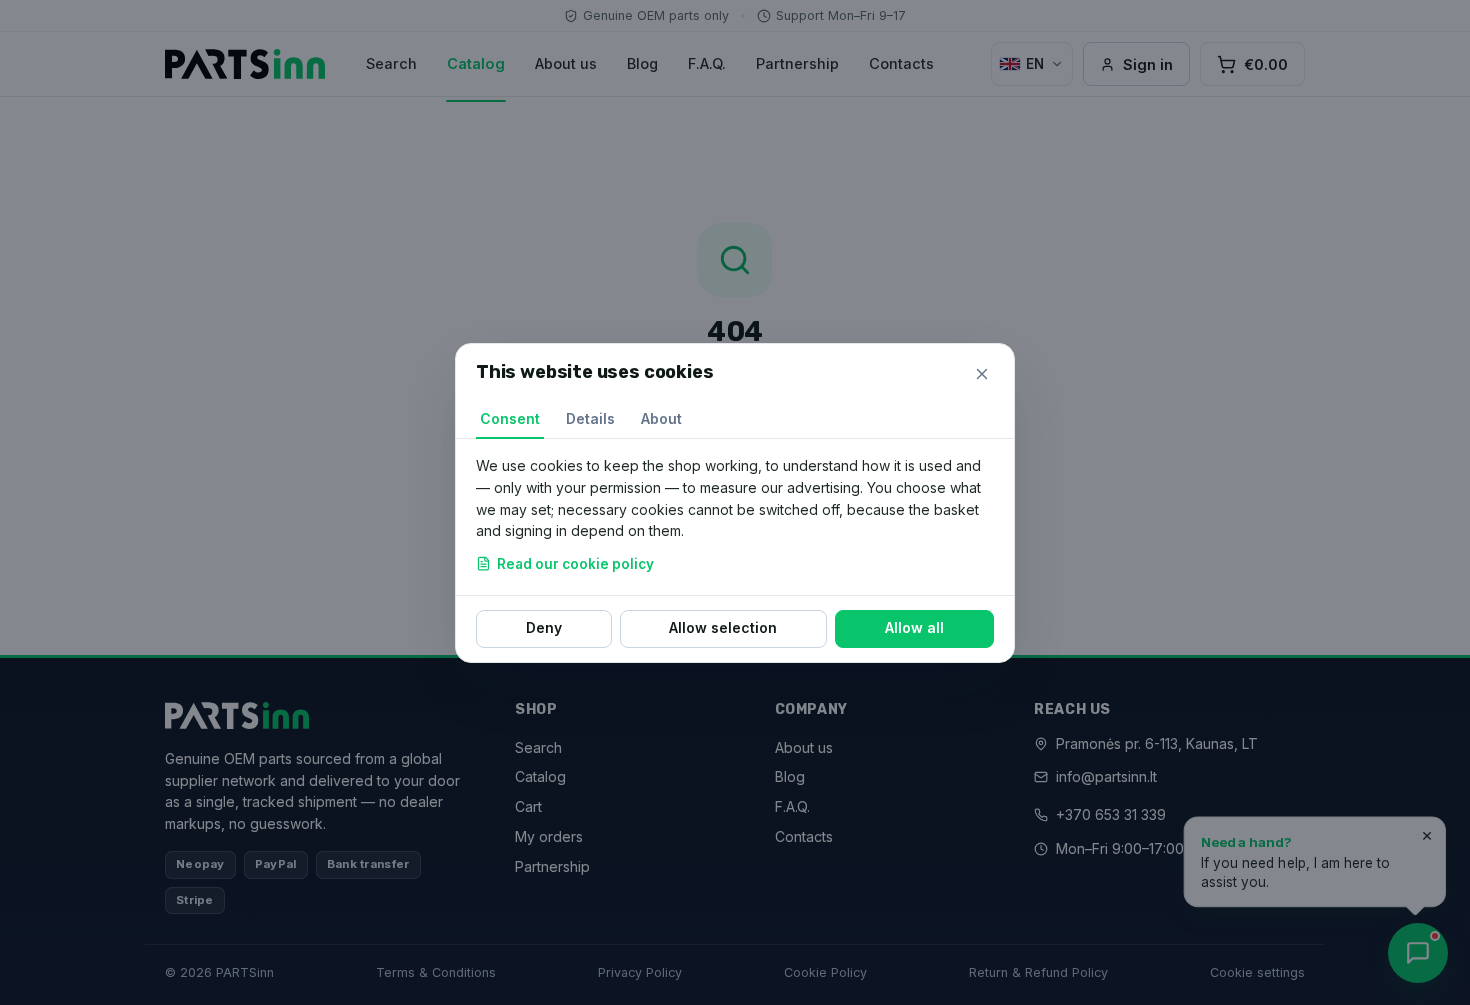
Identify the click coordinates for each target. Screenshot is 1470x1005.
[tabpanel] (735, 517)
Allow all (914, 627)
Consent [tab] (510, 418)
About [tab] (661, 418)
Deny (544, 627)
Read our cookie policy (575, 563)
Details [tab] (590, 418)
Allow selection (723, 627)
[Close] (982, 374)
